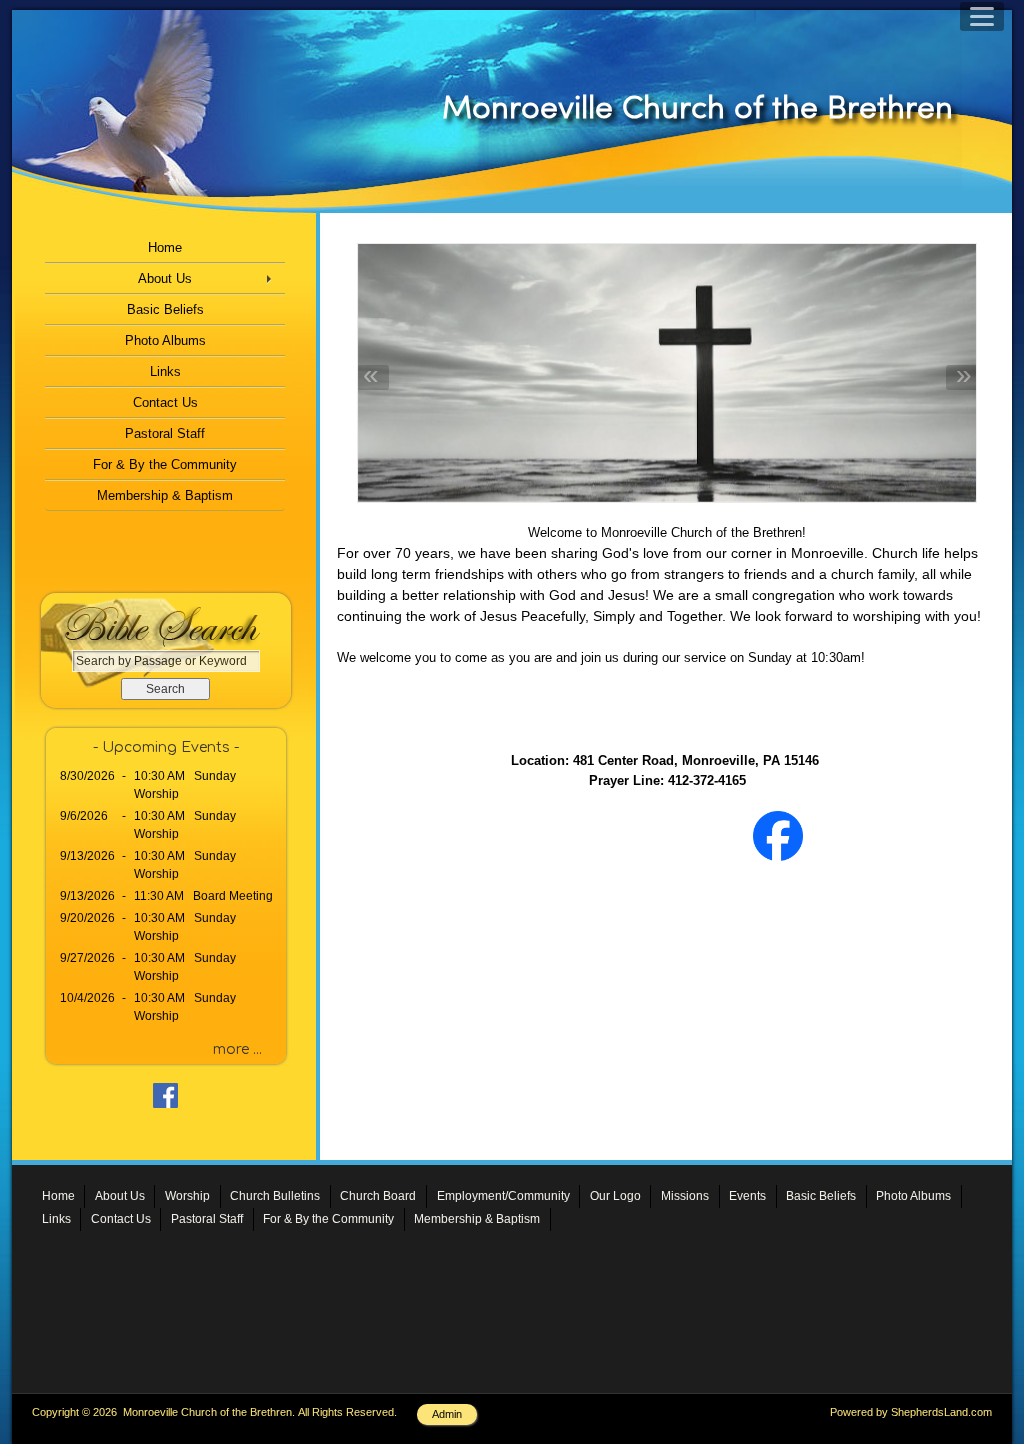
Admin (447, 1414)
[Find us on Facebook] (778, 876)
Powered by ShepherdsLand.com (911, 1412)
